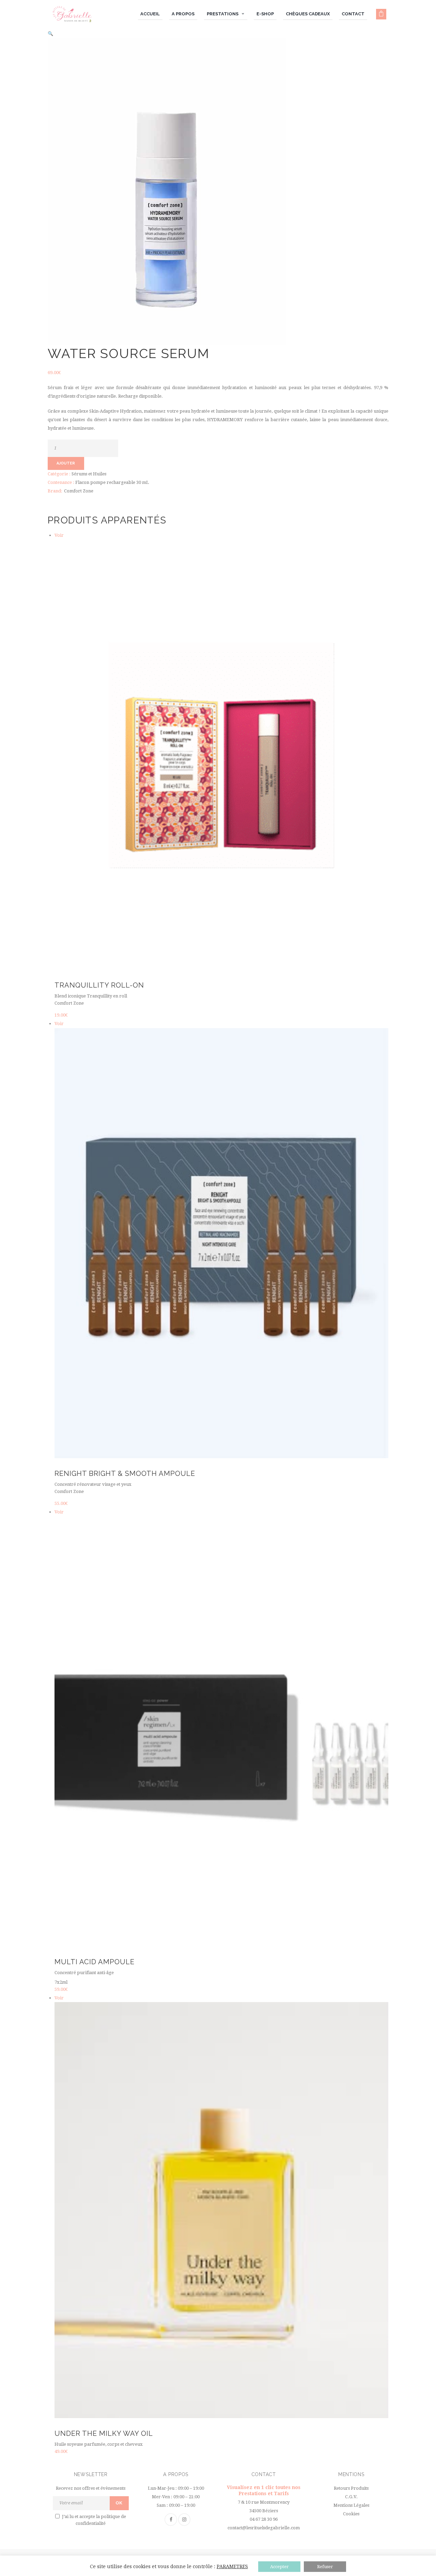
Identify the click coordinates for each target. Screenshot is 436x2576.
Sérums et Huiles (89, 474)
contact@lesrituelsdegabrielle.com (264, 2528)
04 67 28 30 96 (264, 2519)
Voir (59, 535)
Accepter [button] (279, 2567)
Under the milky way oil (104, 2433)
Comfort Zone (79, 491)
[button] (50, 34)
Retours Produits (351, 2488)
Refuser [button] (325, 2567)
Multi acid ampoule (95, 1962)
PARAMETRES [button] (232, 2566)
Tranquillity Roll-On (99, 985)
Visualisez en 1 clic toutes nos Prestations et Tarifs (264, 2490)
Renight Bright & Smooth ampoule (125, 1474)
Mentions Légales (351, 2505)
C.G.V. (351, 2497)
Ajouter (66, 463)
